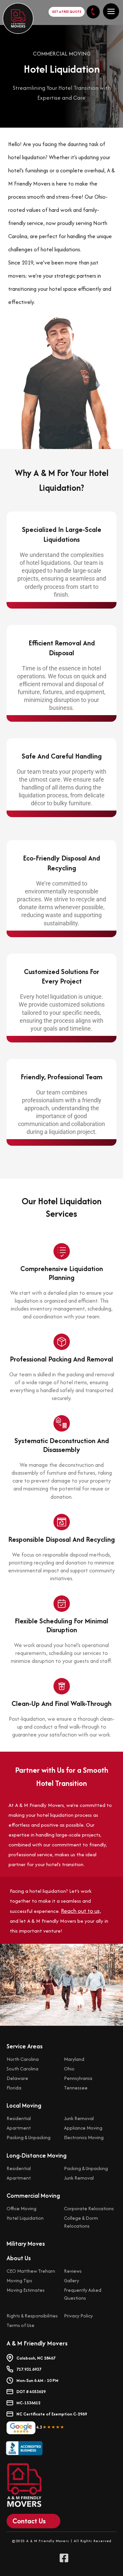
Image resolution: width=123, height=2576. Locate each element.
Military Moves (26, 2244)
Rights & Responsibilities (32, 2316)
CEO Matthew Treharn (31, 2271)
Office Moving (21, 2208)
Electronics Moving (84, 2137)
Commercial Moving (33, 2196)
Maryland (74, 2059)
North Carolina (23, 2059)
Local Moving (24, 2105)
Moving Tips (19, 2280)
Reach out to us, (81, 1911)
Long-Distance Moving (37, 2155)
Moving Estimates (26, 2290)
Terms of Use (20, 2325)
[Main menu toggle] (111, 11)
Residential (19, 2118)
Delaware (17, 2078)
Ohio (69, 2069)
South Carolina (22, 2069)
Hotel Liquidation (25, 2218)
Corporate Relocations (89, 2208)
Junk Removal (79, 2118)
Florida (14, 2088)
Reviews (73, 2271)
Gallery (72, 2280)
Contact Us (29, 2521)
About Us (19, 2258)
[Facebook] (65, 2558)
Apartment (19, 2128)
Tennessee (76, 2088)
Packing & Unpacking (29, 2137)
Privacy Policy (78, 2316)
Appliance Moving (83, 2128)
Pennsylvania (78, 2078)
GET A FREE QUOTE (67, 12)
